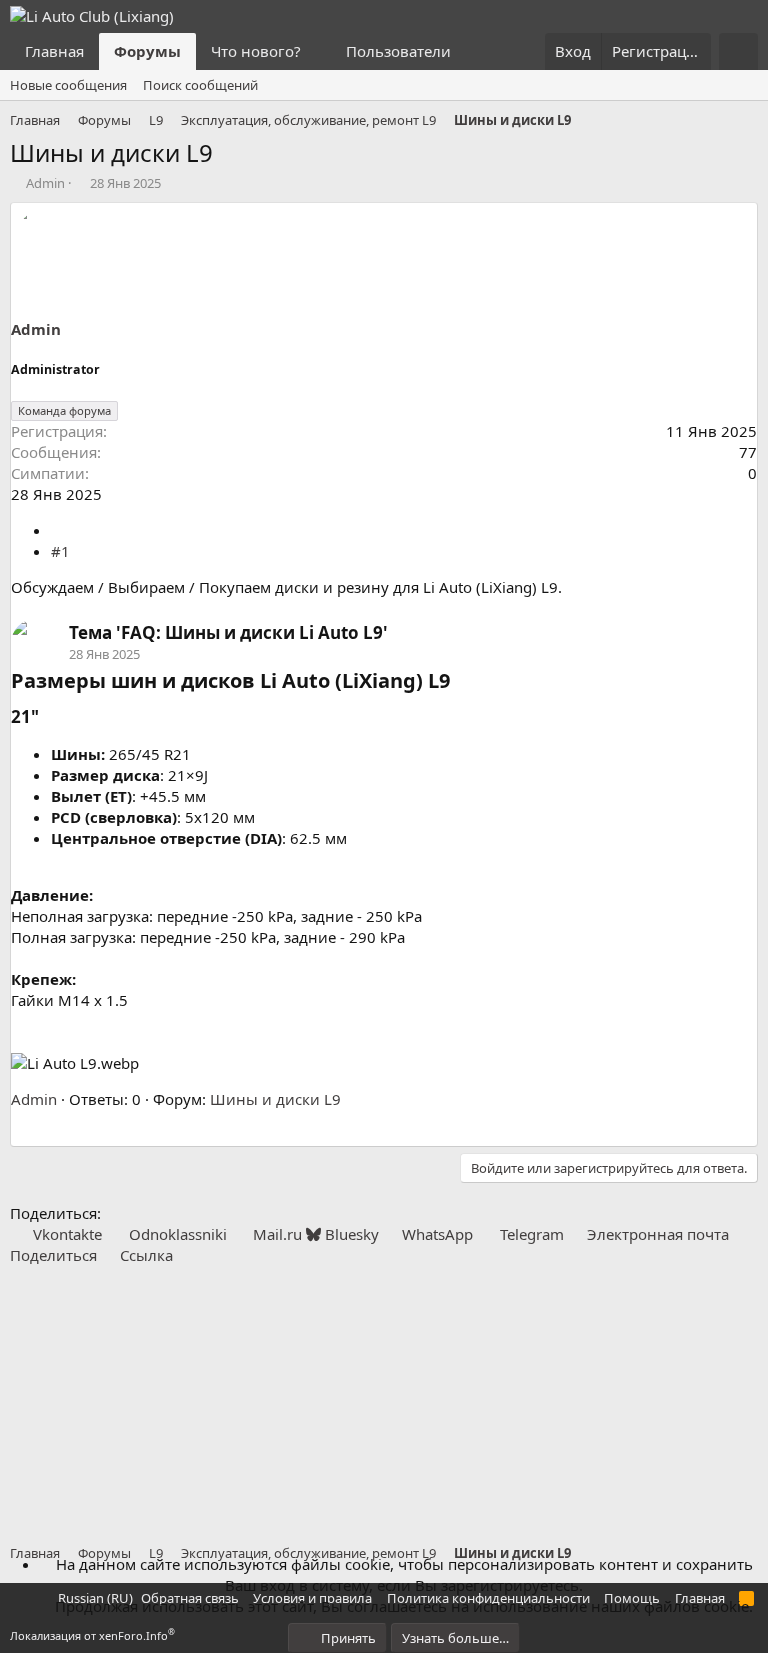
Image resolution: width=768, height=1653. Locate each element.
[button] (317, 51)
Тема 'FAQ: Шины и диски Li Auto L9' (228, 632)
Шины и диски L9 (275, 1099)
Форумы (147, 51)
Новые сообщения (68, 85)
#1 (60, 551)
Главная (54, 51)
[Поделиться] (58, 530)
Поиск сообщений (200, 85)
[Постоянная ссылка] (459, 682)
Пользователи (398, 51)
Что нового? (256, 51)
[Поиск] (738, 51)
